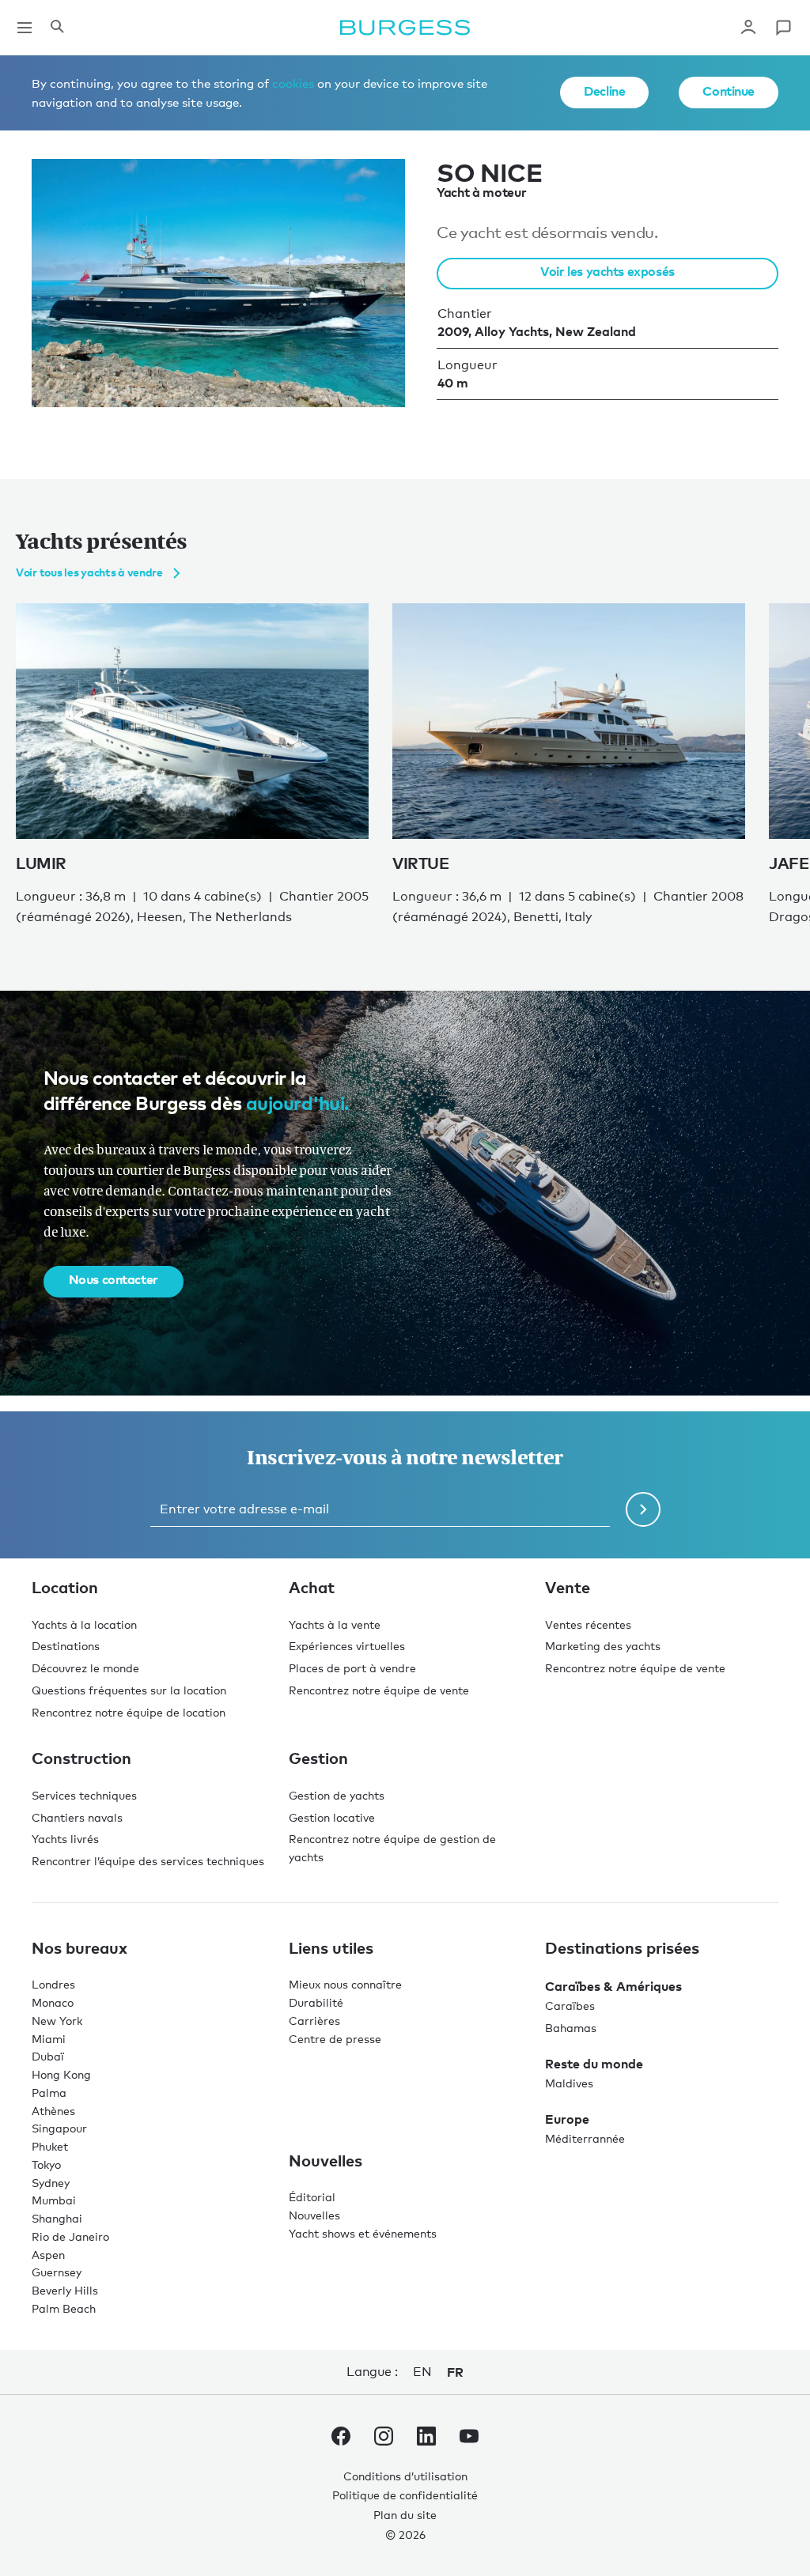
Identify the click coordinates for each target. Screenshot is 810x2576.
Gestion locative (332, 1817)
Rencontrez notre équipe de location (129, 1712)
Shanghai (57, 2218)
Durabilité (316, 2002)
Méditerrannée (585, 2138)
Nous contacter (114, 1279)
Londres (53, 1984)
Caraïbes (570, 2006)
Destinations (66, 1646)
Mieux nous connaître (345, 1984)
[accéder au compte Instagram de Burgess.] (384, 2439)
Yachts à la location (84, 1624)
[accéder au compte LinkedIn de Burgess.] (426, 2439)
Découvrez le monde (85, 1668)
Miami (49, 2039)
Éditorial (312, 2197)
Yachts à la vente (335, 1624)
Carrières (314, 2021)
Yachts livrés (65, 1839)
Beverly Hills (65, 2290)
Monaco (53, 2002)
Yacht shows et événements (363, 2233)
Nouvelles (314, 2215)
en (422, 2372)
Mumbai (54, 2200)
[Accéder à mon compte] (748, 28)
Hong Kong (61, 2074)
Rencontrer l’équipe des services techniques (148, 1861)
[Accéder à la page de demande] (783, 28)
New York (57, 2021)
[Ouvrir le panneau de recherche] (57, 28)
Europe (567, 2119)
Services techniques (84, 1795)
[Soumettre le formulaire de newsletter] (643, 1509)
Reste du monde (594, 2064)
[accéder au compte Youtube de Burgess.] (469, 2439)
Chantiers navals (77, 1817)
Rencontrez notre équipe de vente (379, 1690)
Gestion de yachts (337, 1795)
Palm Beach (64, 2308)
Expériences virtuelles (347, 1646)
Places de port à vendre (352, 1668)
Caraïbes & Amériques (613, 1986)
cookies (293, 83)
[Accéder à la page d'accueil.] (405, 28)
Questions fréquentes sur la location (129, 1690)
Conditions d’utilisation (405, 2476)
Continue (729, 91)
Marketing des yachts (603, 1646)
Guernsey (57, 2272)
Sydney (51, 2183)
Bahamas (571, 2028)
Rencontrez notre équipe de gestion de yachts (392, 1848)
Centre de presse (335, 2039)
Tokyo (46, 2164)
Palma (49, 2093)
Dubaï (48, 2056)
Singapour (59, 2128)
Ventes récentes (588, 1624)
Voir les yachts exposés (607, 271)
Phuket (50, 2146)
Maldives (569, 2083)
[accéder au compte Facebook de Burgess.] (341, 2439)
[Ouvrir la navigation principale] (25, 28)
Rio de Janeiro (70, 2236)
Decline (604, 91)
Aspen (48, 2255)
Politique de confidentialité (405, 2495)
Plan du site (405, 2515)
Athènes (53, 2111)
